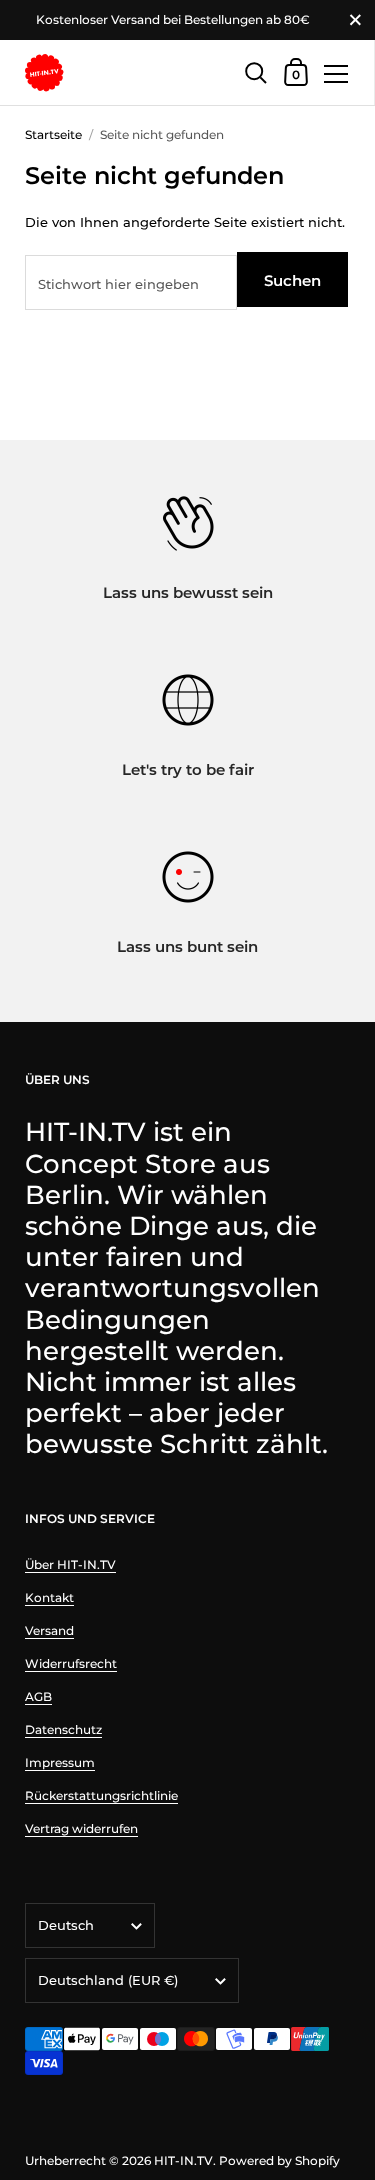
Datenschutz (63, 1729)
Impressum (60, 1762)
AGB (38, 1696)
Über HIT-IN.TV (70, 1564)
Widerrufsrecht (71, 1663)
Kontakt (49, 1597)
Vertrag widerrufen (81, 1828)
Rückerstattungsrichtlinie (101, 1795)
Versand (49, 1630)
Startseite (53, 134)
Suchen (292, 280)
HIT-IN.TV (183, 2160)
